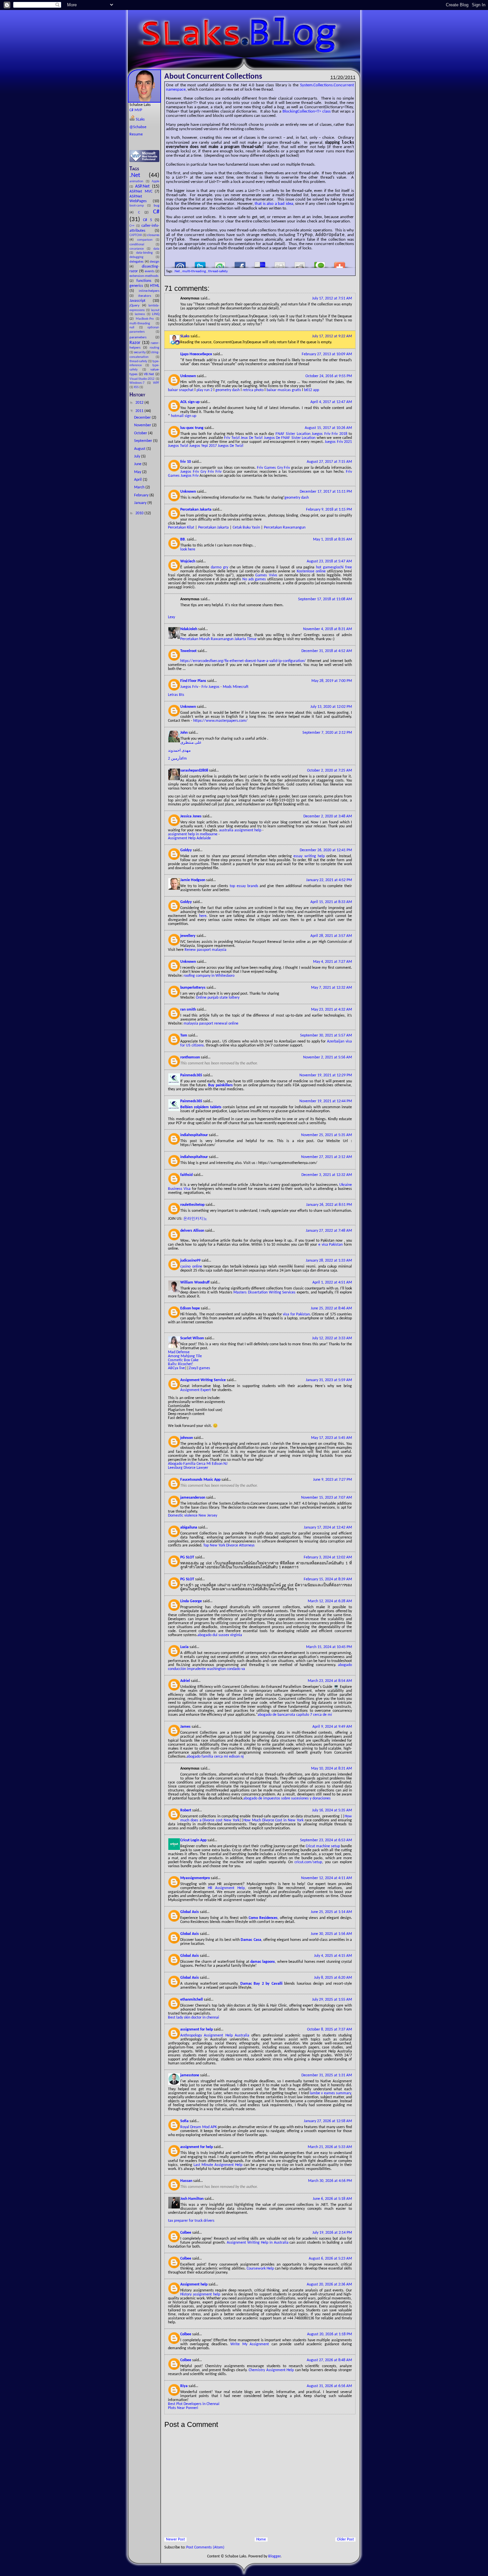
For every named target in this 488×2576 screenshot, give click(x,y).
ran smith (189, 1010)
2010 (140, 513)
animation (138, 181)
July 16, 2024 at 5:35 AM (332, 1810)
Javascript (141, 301)
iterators (147, 296)
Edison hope (191, 1308)
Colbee (186, 2233)
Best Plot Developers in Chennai (194, 2404)
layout (155, 310)
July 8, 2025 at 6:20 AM (333, 1978)
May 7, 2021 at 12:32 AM (331, 988)
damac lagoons (263, 1962)
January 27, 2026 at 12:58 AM (328, 2121)
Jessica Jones (191, 816)
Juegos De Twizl (231, 446)
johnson (187, 1438)
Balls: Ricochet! (181, 1364)
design (155, 262)
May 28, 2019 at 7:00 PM (332, 681)
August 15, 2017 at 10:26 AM (328, 428)
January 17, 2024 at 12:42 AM (328, 1528)
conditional (143, 245)
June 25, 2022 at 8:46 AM (331, 1308)
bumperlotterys (193, 988)
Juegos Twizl (178, 446)
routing (155, 348)
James (186, 1727)
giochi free (343, 567)
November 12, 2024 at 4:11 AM (326, 1878)
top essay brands (244, 886)
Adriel (186, 1681)
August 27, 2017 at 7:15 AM (329, 462)
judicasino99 (191, 1261)
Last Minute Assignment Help (218, 2165)
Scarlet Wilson (193, 1338)
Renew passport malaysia (205, 950)
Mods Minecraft (236, 687)
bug (157, 206)
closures (153, 235)
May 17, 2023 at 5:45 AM (331, 1438)
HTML (155, 286)
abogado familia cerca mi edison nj (215, 1757)
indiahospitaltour (195, 1135)
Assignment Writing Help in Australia (258, 2243)
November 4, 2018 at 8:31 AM (327, 629)
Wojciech (188, 561)
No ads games (254, 579)
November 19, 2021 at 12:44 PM (326, 1101)
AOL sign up (190, 402)
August (140, 449)
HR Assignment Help (226, 1888)
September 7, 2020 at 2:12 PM (327, 733)
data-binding (146, 253)
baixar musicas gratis (284, 390)
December (143, 418)
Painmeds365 (192, 1075)
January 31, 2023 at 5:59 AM (329, 1380)
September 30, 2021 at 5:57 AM (326, 1036)
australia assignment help (240, 830)
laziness (141, 314)
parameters (142, 337)
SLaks (140, 120)
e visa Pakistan (330, 1245)
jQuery (136, 306)
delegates (137, 262)
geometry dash (228, 390)
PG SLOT (187, 1557)
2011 (140, 411)
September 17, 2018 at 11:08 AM (325, 599)
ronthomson (191, 1057)
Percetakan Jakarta (196, 510)
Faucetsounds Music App (201, 1480)
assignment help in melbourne (193, 834)
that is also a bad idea (274, 204)
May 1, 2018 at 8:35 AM (332, 540)
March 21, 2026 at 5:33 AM (330, 2147)
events (150, 271)
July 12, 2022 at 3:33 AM (332, 1338)
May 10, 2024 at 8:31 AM (331, 1769)
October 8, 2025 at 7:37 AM (329, 2030)
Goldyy (187, 850)
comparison (147, 240)
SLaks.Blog (244, 10)
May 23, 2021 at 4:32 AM (331, 1010)
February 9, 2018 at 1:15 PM (329, 510)
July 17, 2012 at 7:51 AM (332, 298)
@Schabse (138, 127)
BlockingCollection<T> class (307, 111)
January (141, 503)
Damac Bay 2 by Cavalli (261, 1984)
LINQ (156, 314)
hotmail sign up (184, 416)
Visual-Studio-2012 (143, 379)
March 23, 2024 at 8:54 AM (330, 1681)
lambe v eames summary (330, 2093)
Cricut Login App (194, 1840)
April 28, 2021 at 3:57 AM (331, 936)
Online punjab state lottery (218, 998)
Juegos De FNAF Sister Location (290, 438)
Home (261, 2539)
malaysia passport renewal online (211, 1024)
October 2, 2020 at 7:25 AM (329, 771)
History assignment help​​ (200, 2294)
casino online (191, 1267)
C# (156, 212)
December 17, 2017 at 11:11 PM (326, 492)
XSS (137, 387)
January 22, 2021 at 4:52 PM (329, 880)
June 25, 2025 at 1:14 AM (331, 1912)
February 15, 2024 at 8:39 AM (328, 1579)
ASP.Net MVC (142, 192)
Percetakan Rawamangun (285, 528)
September (144, 441)
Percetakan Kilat (181, 528)
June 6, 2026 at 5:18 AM (332, 2199)
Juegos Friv (321, 434)
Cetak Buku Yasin (246, 528)
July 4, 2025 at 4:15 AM (333, 1956)
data (156, 249)
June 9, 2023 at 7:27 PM (332, 1480)
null (134, 328)
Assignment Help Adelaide (189, 838)
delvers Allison (193, 1231)
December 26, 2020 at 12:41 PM (326, 850)
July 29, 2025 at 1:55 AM (332, 2000)
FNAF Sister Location (293, 434)
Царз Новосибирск (197, 354)
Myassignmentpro (196, 1878)
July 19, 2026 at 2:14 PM (332, 2233)
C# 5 (149, 220)
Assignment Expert (196, 1390)
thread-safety (139, 361)
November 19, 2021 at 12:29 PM (326, 1075)
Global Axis (190, 1912)
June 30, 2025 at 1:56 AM (331, 1934)
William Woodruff (195, 1283)
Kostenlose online (311, 571)
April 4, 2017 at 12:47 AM (331, 402)
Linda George (192, 1601)
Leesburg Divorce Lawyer (188, 1468)
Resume (136, 134)
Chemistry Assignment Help (271, 2370)
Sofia (185, 2121)
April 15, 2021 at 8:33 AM (331, 902)
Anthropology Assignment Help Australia (215, 2036)
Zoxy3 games (200, 1368)
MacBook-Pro (146, 319)
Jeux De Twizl (252, 438)
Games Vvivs (266, 575)
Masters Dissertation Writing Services (264, 1292)
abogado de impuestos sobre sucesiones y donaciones (287, 1798)
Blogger (274, 2556)
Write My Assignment (250, 2344)
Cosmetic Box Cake (183, 1360)
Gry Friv (284, 468)
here (203, 916)
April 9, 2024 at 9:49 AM (332, 1727)
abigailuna (189, 1528)
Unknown (189, 376)
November (143, 425)
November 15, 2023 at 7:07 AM (326, 1498)
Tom (184, 1036)
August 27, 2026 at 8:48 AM (329, 2360)
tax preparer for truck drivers (191, 2221)
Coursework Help (260, 2269)
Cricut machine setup (323, 1846)
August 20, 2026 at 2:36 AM (329, 2285)
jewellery (188, 936)
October (141, 433)
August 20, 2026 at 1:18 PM (329, 2334)
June (138, 464)
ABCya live (176, 1368)
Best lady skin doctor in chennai (194, 2018)
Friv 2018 (339, 434)
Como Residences (263, 1918)
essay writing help (309, 856)
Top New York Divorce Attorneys (229, 1545)
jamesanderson (193, 1498)
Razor (136, 343)
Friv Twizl (232, 438)
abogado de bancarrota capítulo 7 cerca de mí (295, 1715)
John (184, 733)
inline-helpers (149, 291)
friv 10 (186, 462)
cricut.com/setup (308, 1862)
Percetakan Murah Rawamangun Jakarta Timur (219, 639)
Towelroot (189, 651)
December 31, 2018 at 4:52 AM (327, 651)
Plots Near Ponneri (183, 2408)
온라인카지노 (195, 1219)
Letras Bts (176, 695)
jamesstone (190, 2075)
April (138, 480)
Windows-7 (138, 383)
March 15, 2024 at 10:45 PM (329, 1647)
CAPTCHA (136, 235)
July (138, 457)
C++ (133, 226)
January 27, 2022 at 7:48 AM (329, 1231)
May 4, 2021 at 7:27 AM (332, 962)
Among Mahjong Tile (185, 1356)
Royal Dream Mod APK (199, 2127)
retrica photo (253, 390)
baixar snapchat (181, 390)
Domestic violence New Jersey (193, 1516)
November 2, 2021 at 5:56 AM (327, 1057)
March (140, 487)
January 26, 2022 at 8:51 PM (329, 1205)
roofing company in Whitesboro (209, 976)
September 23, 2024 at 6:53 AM (326, 1840)
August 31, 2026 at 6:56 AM (329, 2386)
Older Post (345, 2539)
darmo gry (219, 567)
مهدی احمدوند (179, 751)
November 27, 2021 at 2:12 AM (326, 1157)
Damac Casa (251, 1940)
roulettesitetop (193, 1205)
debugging (143, 257)
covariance (138, 249)
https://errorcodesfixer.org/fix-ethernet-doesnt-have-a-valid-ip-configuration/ (244, 661)
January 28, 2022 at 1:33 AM (329, 1261)
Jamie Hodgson (193, 880)
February (142, 495)
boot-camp (138, 206)
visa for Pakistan (296, 1314)
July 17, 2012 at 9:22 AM (332, 336)
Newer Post (175, 2539)
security (140, 352)
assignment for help (197, 2030)
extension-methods (144, 276)
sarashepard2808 (195, 771)
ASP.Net (144, 186)
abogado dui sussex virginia (220, 1635)
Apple (156, 181)
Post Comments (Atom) (205, 2547)
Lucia (185, 1647)
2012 (140, 403)
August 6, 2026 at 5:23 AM (330, 2259)
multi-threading (143, 324)
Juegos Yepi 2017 (203, 446)
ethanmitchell (192, 2000)
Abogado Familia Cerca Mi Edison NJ (198, 1464)
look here (188, 549)
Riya (184, 2386)
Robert (186, 1810)
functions (146, 281)
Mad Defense (179, 1352)
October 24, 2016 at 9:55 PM (329, 376)
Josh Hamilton (192, 2199)
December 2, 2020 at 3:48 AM (328, 816)
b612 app (312, 390)
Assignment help (194, 2285)
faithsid (187, 1175)
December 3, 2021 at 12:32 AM (327, 1175)
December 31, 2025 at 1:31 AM (327, 2075)
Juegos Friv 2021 (338, 442)
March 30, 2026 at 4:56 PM (330, 2181)
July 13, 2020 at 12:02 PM (331, 707)
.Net (139, 175)
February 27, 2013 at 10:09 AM (327, 354)
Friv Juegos (210, 687)
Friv (218, 472)
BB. (184, 540)
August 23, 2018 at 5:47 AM (329, 561)
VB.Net (150, 374)
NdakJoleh (189, 629)
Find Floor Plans (194, 681)
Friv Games (266, 468)
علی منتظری (191, 743)
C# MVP (136, 110)
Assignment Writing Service (203, 1380)
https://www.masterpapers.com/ (220, 721)
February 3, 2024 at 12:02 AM (328, 1557)
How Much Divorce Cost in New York (273, 1820)
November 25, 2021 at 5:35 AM (326, 1135)
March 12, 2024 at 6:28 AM (330, 1601)
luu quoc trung (192, 428)
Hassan (187, 2181)
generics (137, 286)
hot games (325, 567)
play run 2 (204, 390)
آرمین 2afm (177, 759)
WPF (156, 383)
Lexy (171, 617)
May (138, 472)
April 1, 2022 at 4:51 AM (332, 1283)
